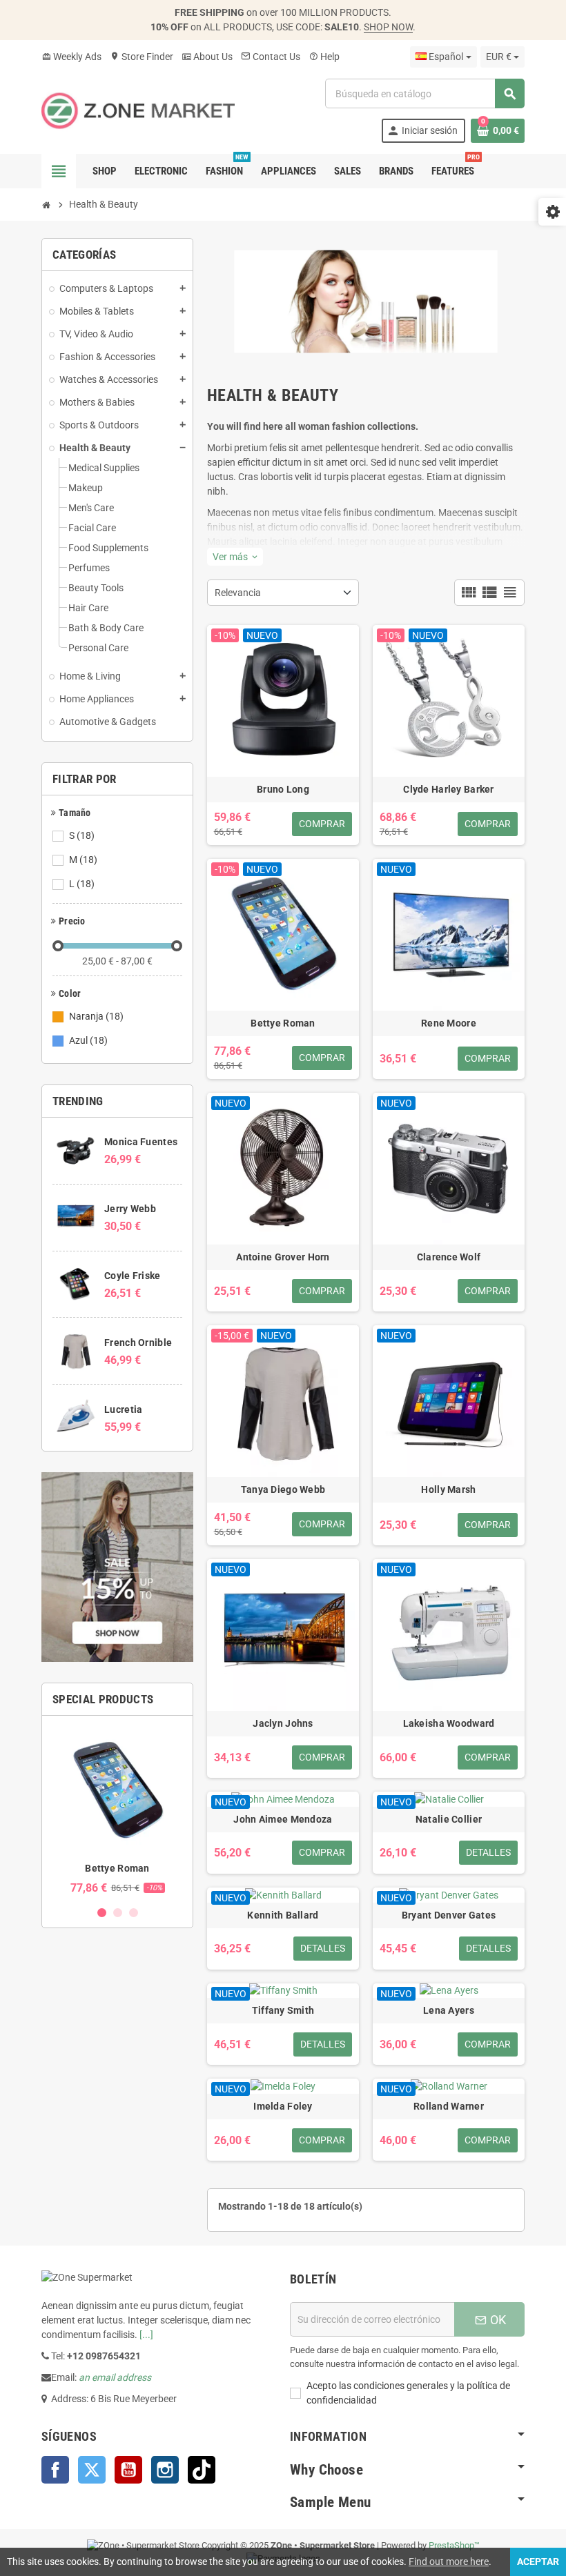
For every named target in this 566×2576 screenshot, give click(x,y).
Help (324, 57)
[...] (146, 2335)
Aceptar (538, 2562)
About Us (207, 57)
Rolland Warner (449, 2106)
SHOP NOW (388, 27)
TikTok (202, 2470)
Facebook (55, 2470)
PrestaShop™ (454, 2545)
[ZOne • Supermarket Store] (138, 110)
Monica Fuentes (141, 1142)
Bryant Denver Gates (449, 1915)
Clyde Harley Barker (448, 789)
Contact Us (271, 57)
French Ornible (138, 1343)
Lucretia (123, 1409)
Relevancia (238, 593)
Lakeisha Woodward (449, 1723)
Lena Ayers (449, 2010)
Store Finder (141, 57)
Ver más (235, 557)
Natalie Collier (449, 1819)
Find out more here (449, 2562)
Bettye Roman (117, 1868)
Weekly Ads (71, 57)
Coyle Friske (132, 1276)
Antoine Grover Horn (283, 1257)
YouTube (128, 2470)
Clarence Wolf (449, 1257)
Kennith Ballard (283, 1915)
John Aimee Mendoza (283, 1819)
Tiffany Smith (283, 2010)
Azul (88, 1040)
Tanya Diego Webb (283, 1489)
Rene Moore (449, 1023)
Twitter (92, 2470)
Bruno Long (283, 789)
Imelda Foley (283, 2106)
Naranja (96, 1016)
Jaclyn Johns (283, 1723)
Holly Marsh (448, 1489)
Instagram (165, 2470)
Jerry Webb (130, 1209)
